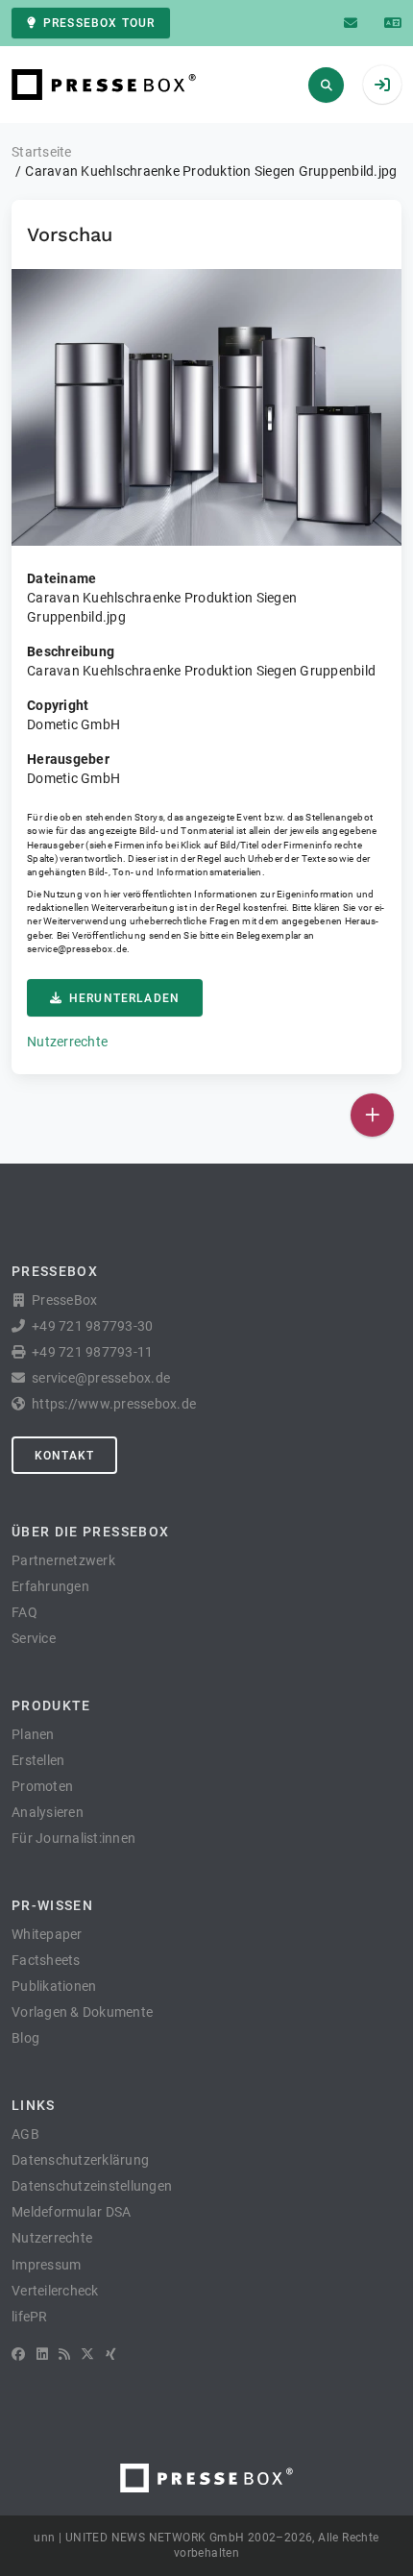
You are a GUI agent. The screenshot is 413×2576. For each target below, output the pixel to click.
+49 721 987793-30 (92, 1326)
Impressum (46, 2265)
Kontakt (64, 1456)
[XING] (111, 2354)
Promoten (42, 1786)
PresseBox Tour (99, 23)
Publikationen (54, 1986)
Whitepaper (47, 1934)
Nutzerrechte (67, 1042)
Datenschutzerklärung (80, 2160)
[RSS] (64, 2354)
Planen (33, 1734)
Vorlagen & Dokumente (82, 2012)
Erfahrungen (50, 1586)
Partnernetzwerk (63, 1560)
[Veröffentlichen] (372, 1115)
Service (34, 1638)
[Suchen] (326, 85)
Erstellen (38, 1760)
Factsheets (46, 1960)
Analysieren (48, 1812)
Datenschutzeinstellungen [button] (92, 2186)
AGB (25, 2134)
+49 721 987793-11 (92, 1352)
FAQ (24, 1612)
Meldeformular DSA (71, 2212)
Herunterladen (124, 998)
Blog (25, 2038)
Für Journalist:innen (73, 1838)
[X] (87, 2354)
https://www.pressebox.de (114, 1404)
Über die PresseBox (90, 1532)
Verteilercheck (55, 2291)
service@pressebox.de (77, 949)
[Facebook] (18, 2354)
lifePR (30, 2317)
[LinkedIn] (42, 2354)
